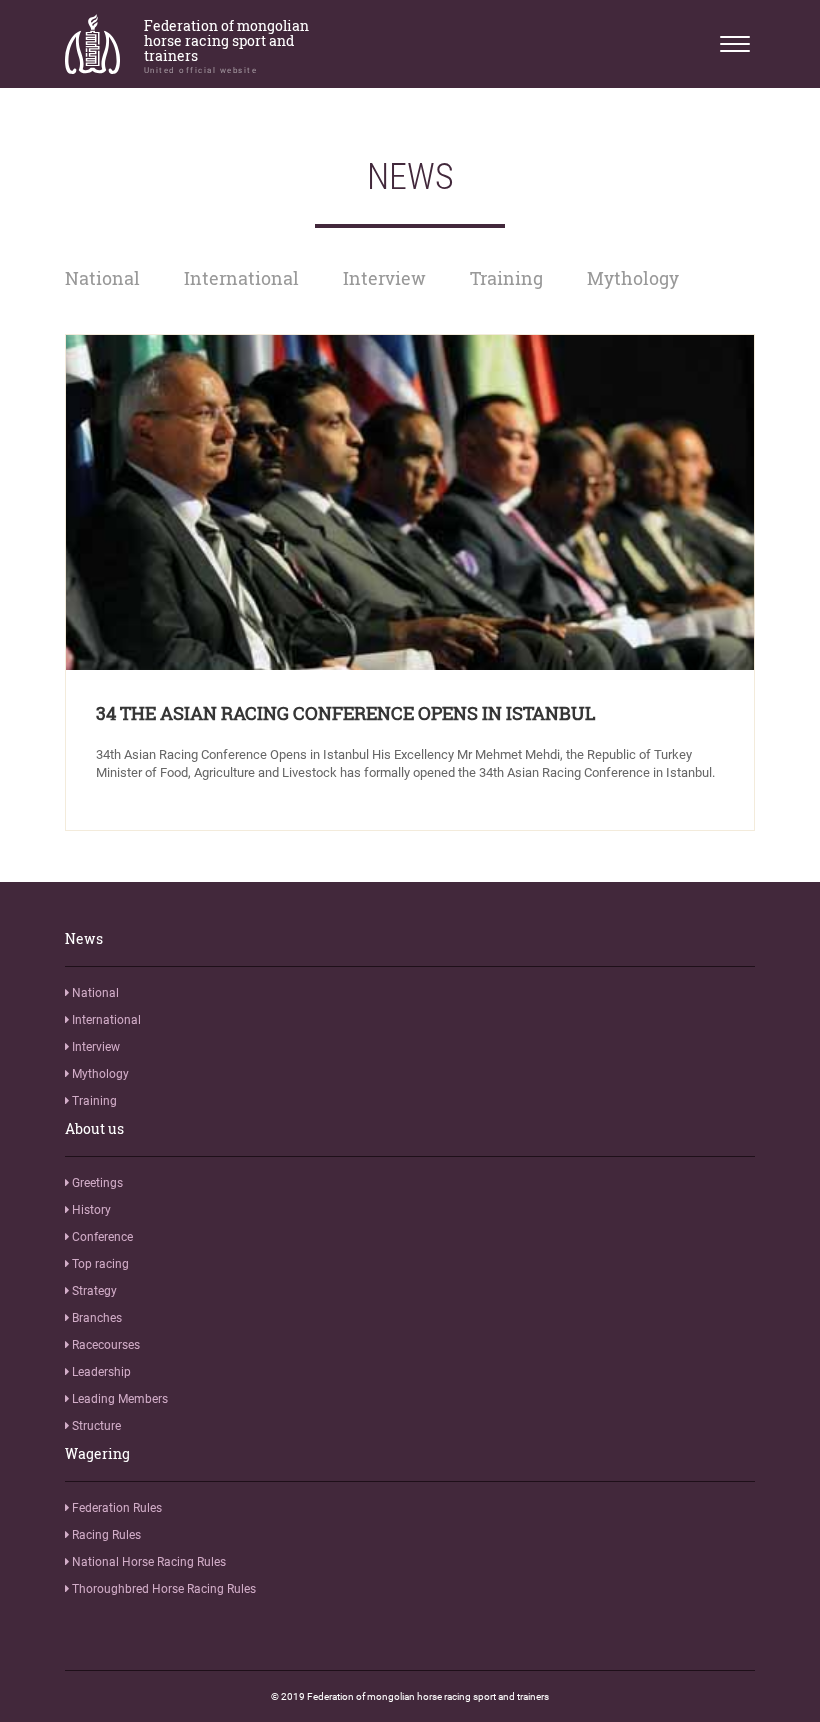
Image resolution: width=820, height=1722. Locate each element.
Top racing (99, 1264)
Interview (384, 278)
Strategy (93, 1291)
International (241, 278)
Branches (95, 1318)
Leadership (100, 1372)
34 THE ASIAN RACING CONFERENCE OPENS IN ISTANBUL (346, 713)
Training (506, 278)
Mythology (633, 278)
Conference (101, 1237)
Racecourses (104, 1345)
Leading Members (118, 1399)
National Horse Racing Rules (147, 1562)
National (102, 278)
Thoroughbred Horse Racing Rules (162, 1589)
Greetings (96, 1183)
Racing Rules (105, 1535)
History (90, 1210)
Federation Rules (115, 1508)
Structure (95, 1426)
